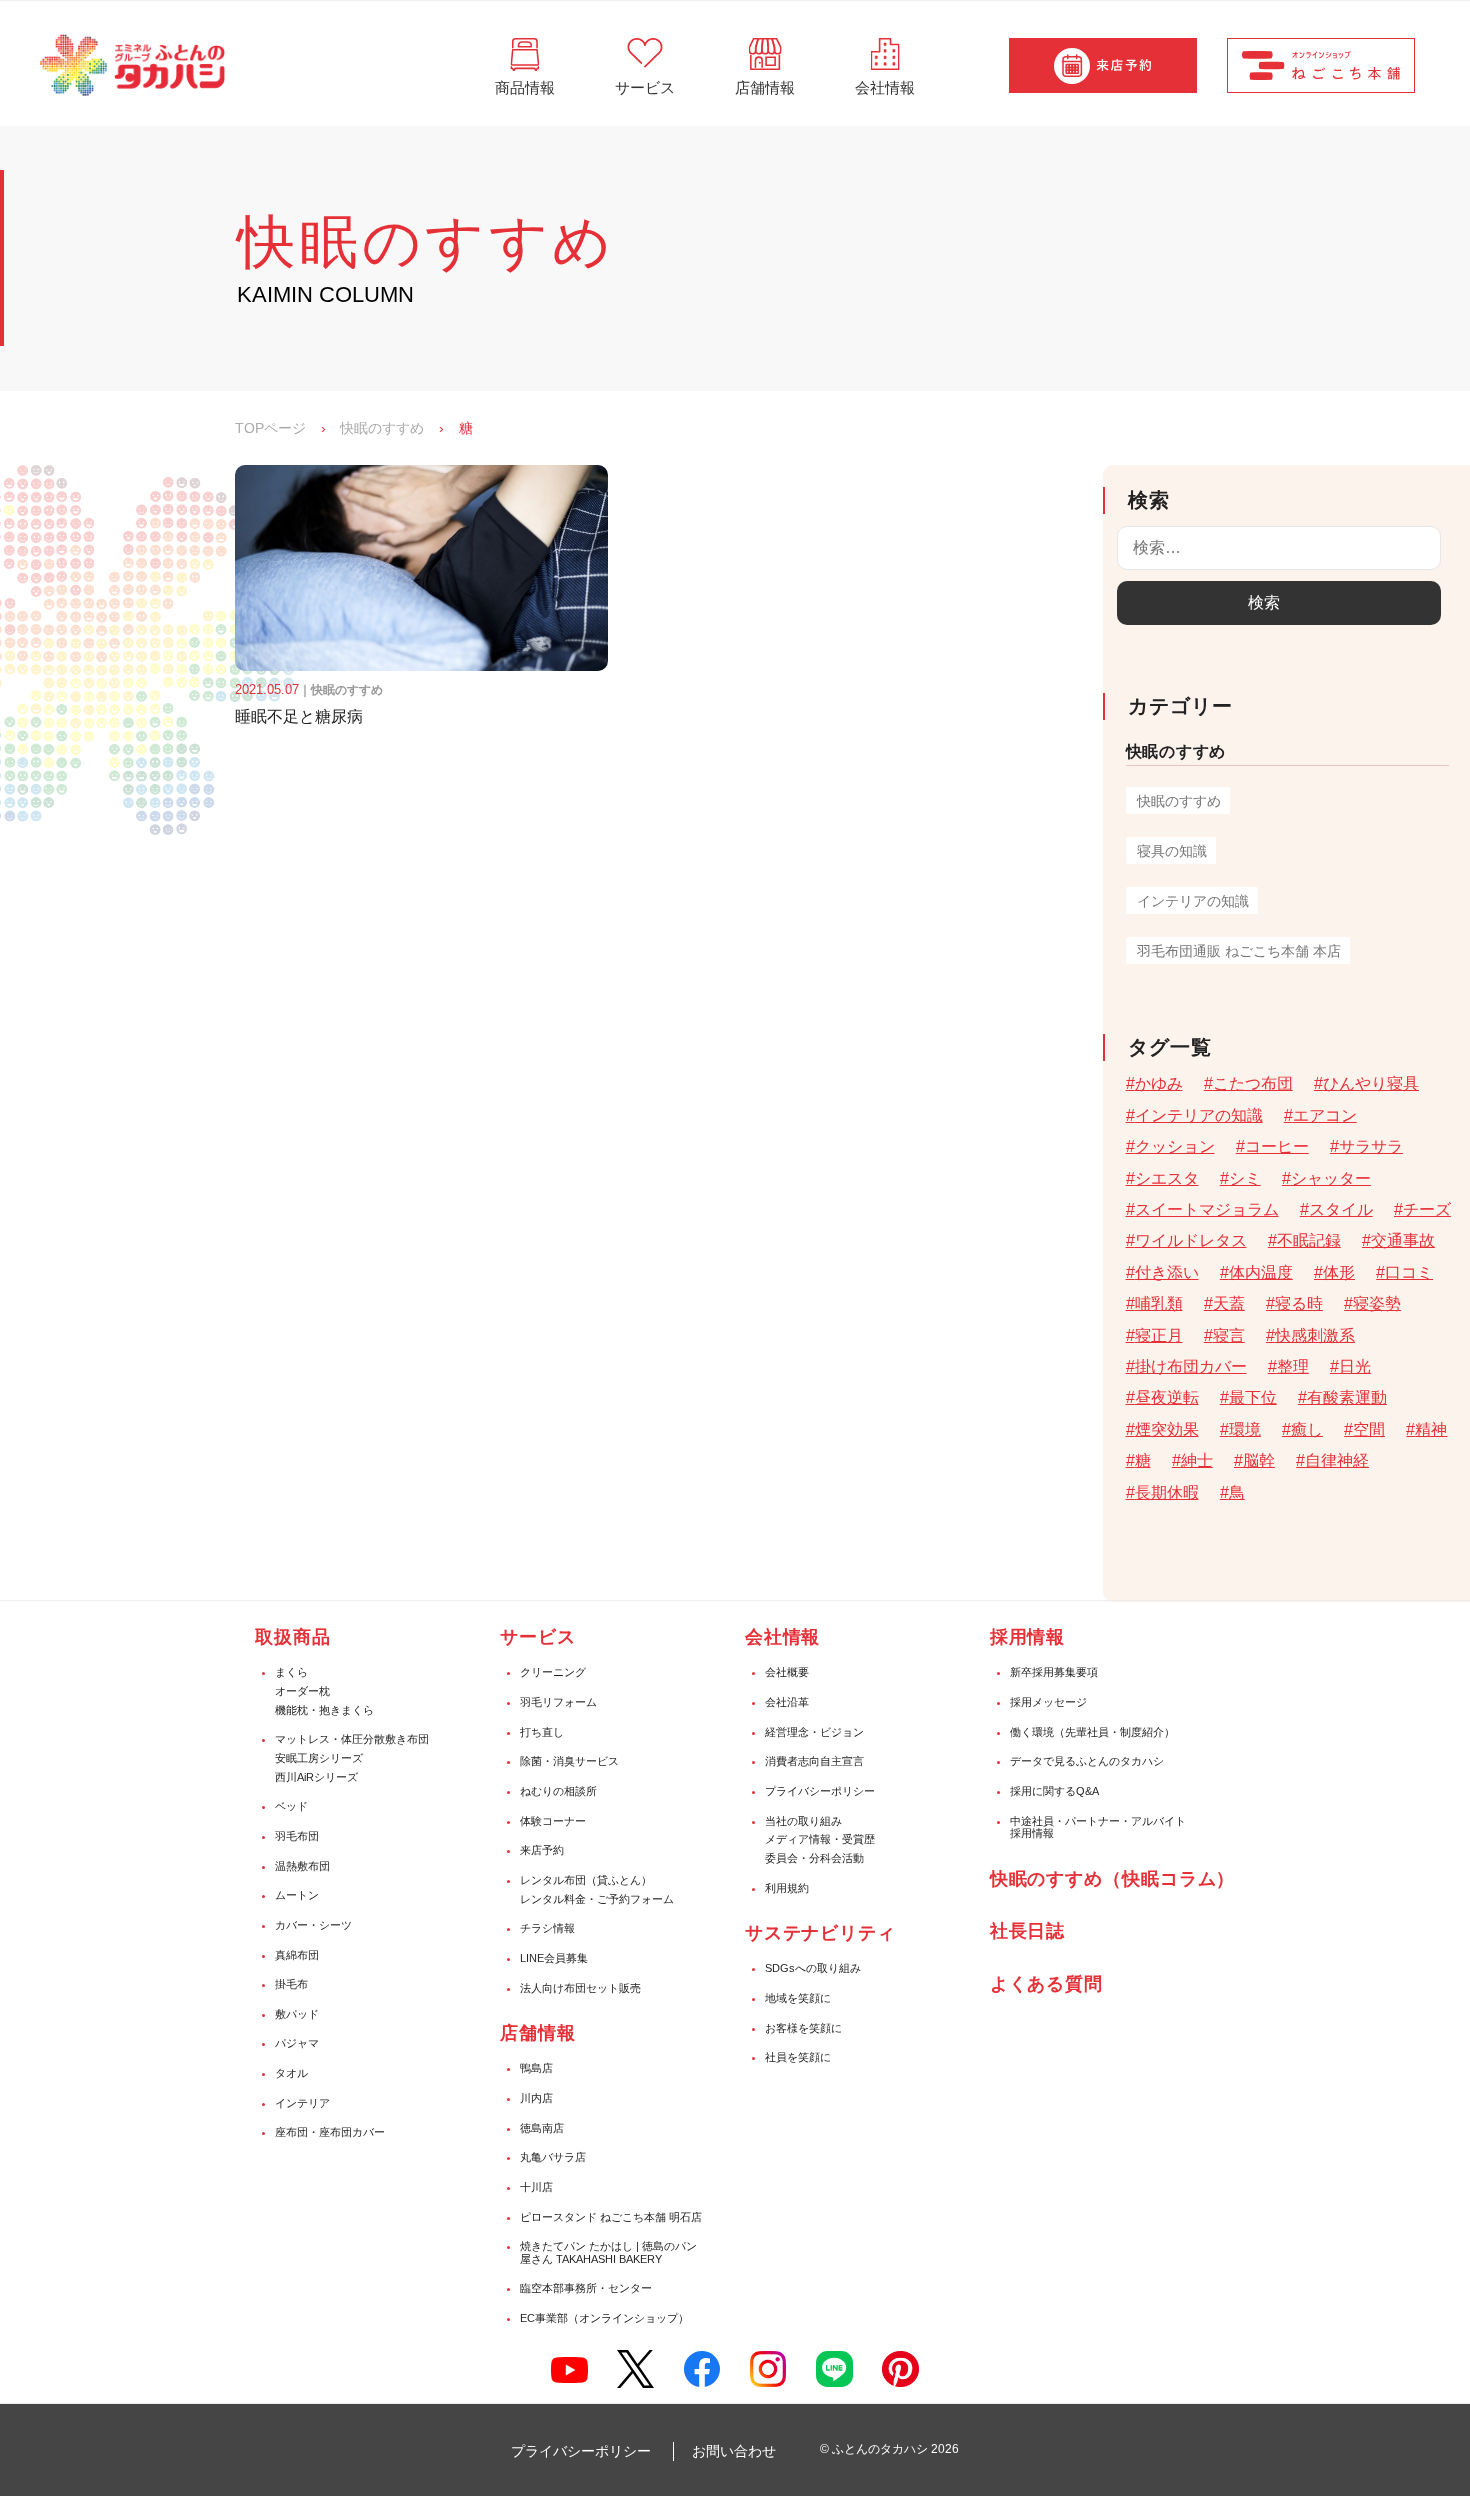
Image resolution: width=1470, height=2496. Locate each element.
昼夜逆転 (1167, 1397)
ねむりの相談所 (558, 1791)
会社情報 (783, 1637)
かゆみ (1159, 1083)
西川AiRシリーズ (316, 1777)
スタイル (1341, 1209)
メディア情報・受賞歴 (820, 1839)
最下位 (1253, 1397)
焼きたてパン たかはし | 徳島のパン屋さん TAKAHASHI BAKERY (608, 2252)
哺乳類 (1159, 1303)
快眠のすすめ (382, 428)
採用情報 (1028, 1637)
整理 (1293, 1366)
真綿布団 (297, 1955)
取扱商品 (293, 1637)
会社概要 (787, 1672)
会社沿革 (787, 1702)
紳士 (1197, 1460)
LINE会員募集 (554, 1958)
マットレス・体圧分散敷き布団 (352, 1739)
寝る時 (1299, 1303)
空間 (1369, 1429)
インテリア (302, 2103)
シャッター (1331, 1178)
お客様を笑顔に (803, 2028)
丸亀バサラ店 (553, 2157)
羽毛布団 (297, 1836)
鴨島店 (536, 2068)
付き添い (1167, 1272)
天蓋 (1229, 1303)
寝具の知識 (1172, 851)
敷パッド (297, 2014)
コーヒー (1277, 1146)
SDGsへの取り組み (813, 1968)
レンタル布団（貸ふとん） (586, 1880)
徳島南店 (542, 2128)
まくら (291, 1672)
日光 (1355, 1366)
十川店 (536, 2187)
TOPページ (270, 428)
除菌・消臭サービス (569, 1761)
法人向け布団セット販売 (580, 1988)
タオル (291, 2073)
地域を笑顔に (798, 1998)
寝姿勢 (1377, 1303)
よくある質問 (1046, 1984)
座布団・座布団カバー (330, 2132)
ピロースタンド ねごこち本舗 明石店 (611, 2217)
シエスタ (1167, 1178)
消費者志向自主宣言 (814, 1761)
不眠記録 (1309, 1240)
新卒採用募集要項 (1054, 1672)
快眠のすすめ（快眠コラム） (1113, 1879)
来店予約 (542, 1850)
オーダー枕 (302, 1691)
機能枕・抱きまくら (324, 1710)
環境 (1245, 1429)
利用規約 (787, 1888)
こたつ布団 (1253, 1083)
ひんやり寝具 (1371, 1083)
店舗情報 (538, 2033)
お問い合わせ (734, 2451)
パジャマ (297, 2043)
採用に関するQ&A (1054, 1791)
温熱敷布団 (302, 1866)
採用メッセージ (1048, 1702)
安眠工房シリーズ (319, 1758)
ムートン (297, 1895)
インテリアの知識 (1193, 901)
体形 (1339, 1272)
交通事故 (1403, 1240)
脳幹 (1259, 1460)
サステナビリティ (820, 1933)
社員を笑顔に (798, 2057)
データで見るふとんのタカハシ (1087, 1761)
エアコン (1325, 1115)
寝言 (1229, 1335)
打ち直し (542, 1732)
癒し (1307, 1429)
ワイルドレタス (1191, 1240)
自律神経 (1337, 1460)
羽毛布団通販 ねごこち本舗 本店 (1239, 951)
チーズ (1427, 1209)
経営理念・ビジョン (814, 1732)
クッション (1175, 1146)
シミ (1245, 1178)
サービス (538, 1637)
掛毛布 (291, 1984)
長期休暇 (1167, 1492)
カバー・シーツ (313, 1925)
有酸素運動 (1347, 1397)
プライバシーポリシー (820, 1791)
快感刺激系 (1315, 1335)
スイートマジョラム (1207, 1209)
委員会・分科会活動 (814, 1858)
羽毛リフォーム (558, 1702)
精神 (1431, 1429)
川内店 (536, 2098)
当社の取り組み (803, 1821)
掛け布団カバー (1191, 1366)
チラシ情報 (547, 1928)
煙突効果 (1167, 1429)
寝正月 (1159, 1335)
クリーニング (553, 1672)
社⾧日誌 (1028, 1931)
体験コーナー (553, 1821)
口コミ (1409, 1272)
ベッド (291, 1806)
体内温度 (1261, 1272)
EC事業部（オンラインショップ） (604, 2318)
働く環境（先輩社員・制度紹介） (1092, 1732)
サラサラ (1371, 1146)
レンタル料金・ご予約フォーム (597, 1899)
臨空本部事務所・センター (586, 2288)
